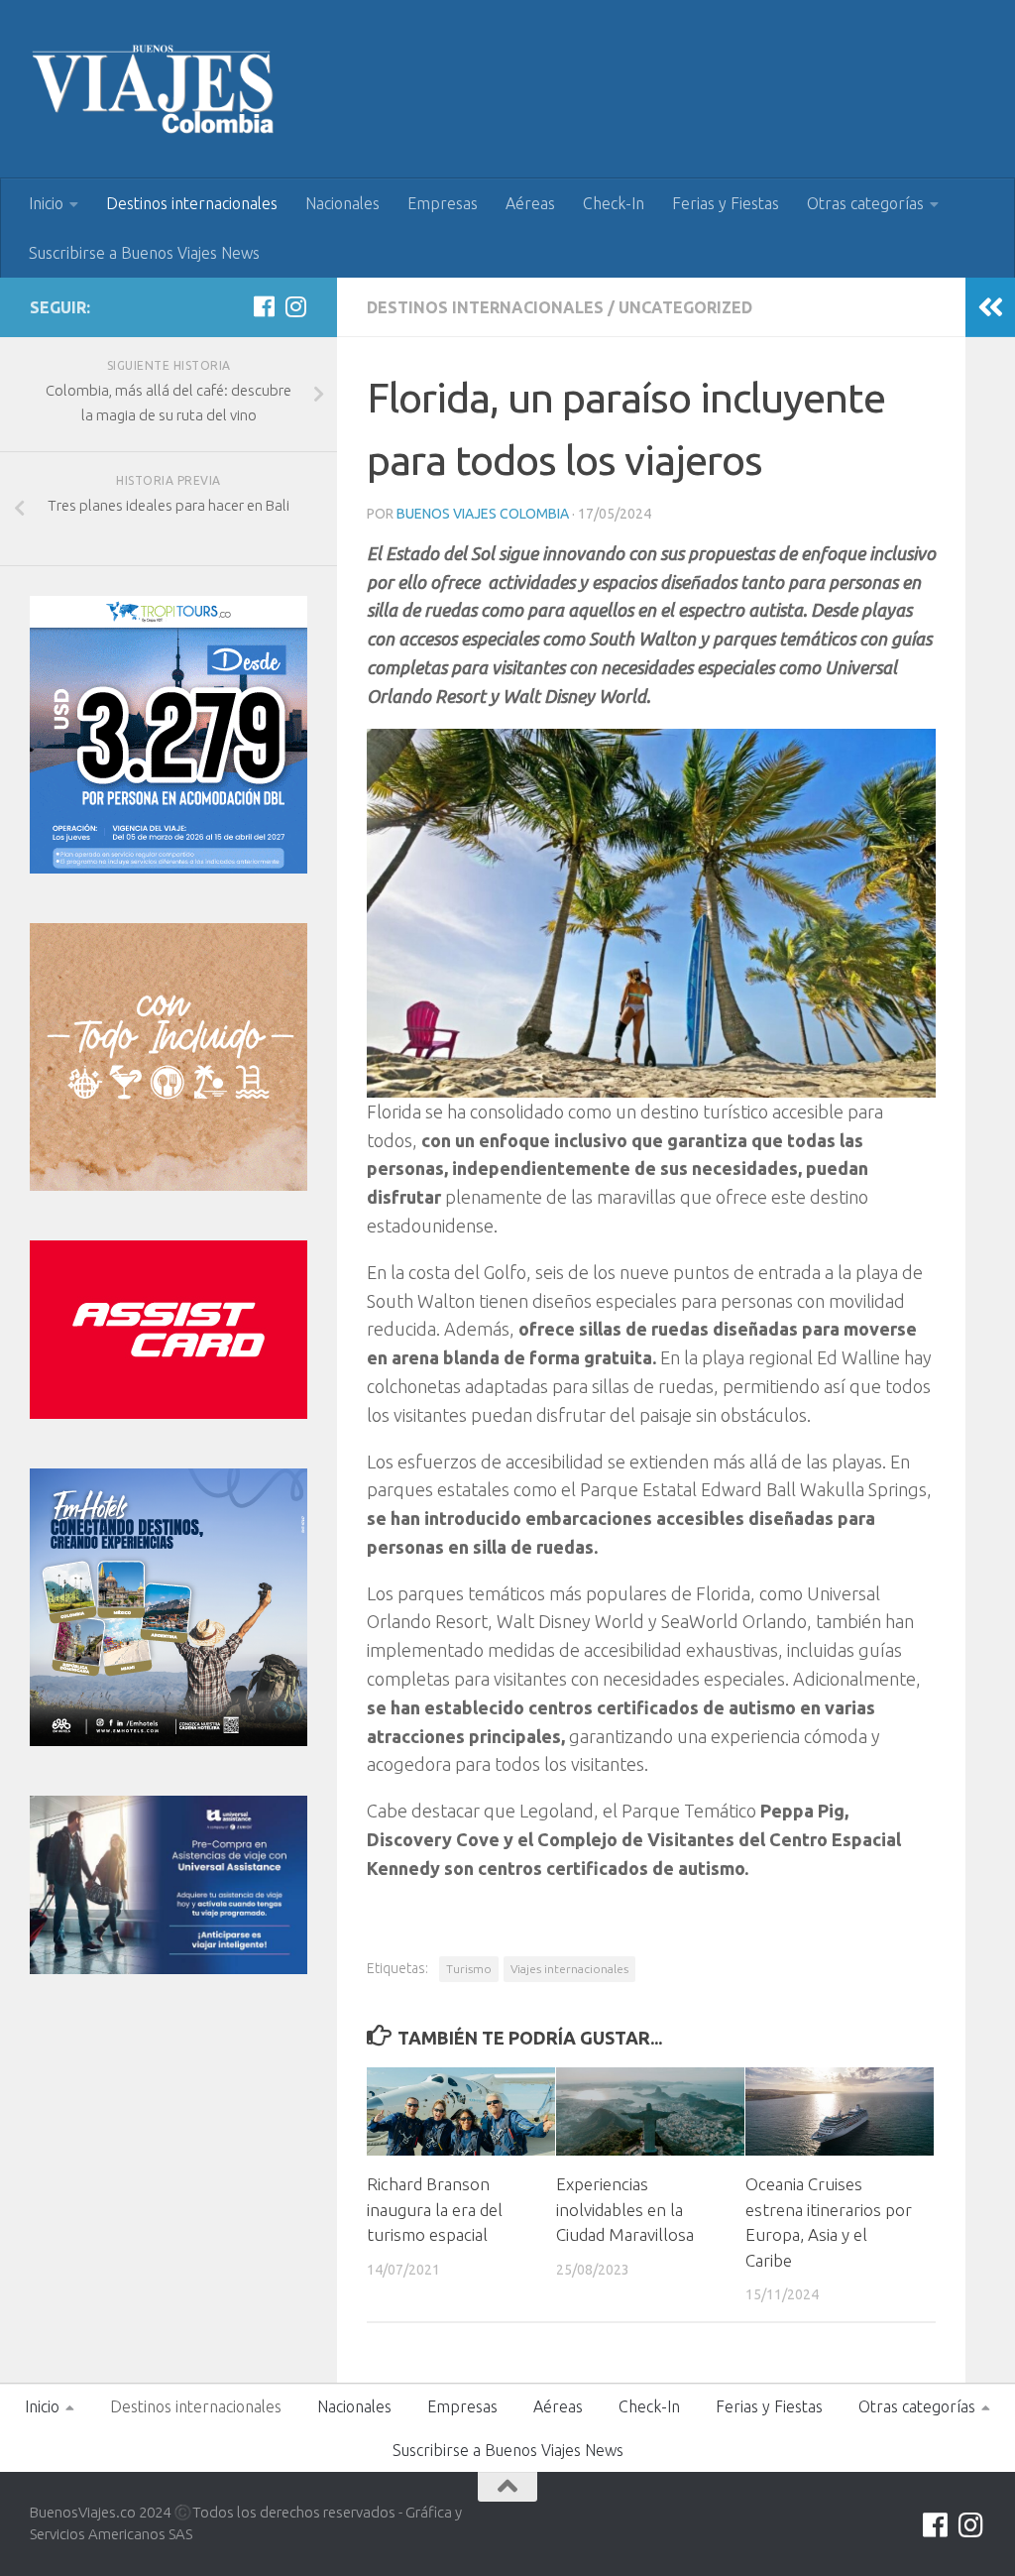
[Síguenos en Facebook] (264, 306)
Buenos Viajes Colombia (483, 514)
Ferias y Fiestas (726, 203)
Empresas (443, 203)
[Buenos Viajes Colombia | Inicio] (154, 89)
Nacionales (342, 203)
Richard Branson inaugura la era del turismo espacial (435, 2209)
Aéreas (530, 203)
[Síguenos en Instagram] (295, 306)
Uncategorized (685, 307)
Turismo (469, 1969)
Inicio (46, 203)
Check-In (614, 203)
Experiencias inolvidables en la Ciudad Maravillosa (625, 2209)
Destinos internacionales (192, 203)
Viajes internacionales (569, 1969)
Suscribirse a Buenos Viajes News (144, 253)
